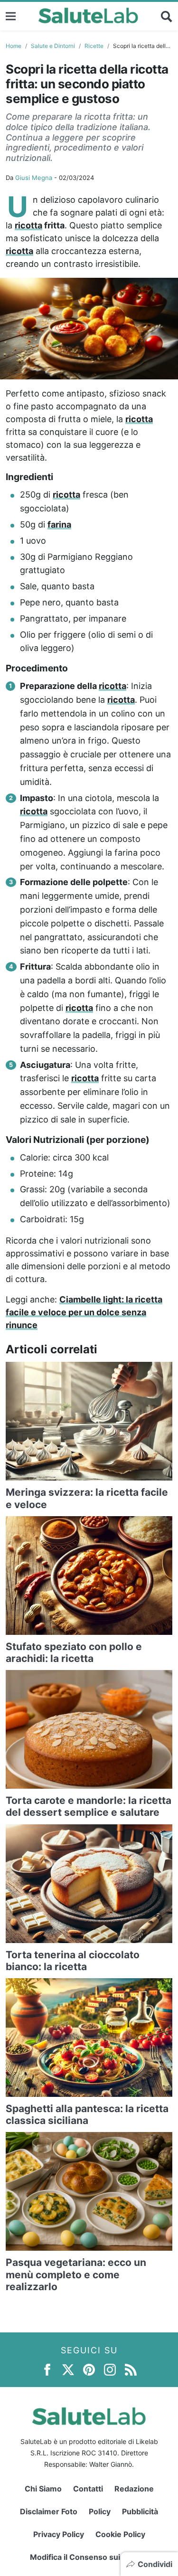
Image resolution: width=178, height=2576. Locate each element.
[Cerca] (167, 16)
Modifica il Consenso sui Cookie (89, 2557)
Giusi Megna (34, 178)
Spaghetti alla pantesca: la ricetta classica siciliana (87, 2114)
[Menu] (11, 16)
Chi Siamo (43, 2489)
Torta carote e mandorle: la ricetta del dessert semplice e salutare (89, 1806)
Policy (100, 2511)
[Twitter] (68, 2369)
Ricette (94, 46)
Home (14, 46)
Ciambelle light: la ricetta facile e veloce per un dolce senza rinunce (84, 1312)
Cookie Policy (120, 2534)
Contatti (88, 2489)
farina (59, 524)
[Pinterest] (89, 2369)
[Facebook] (47, 2369)
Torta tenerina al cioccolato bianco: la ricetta (73, 1961)
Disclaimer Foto (49, 2511)
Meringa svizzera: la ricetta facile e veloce (87, 1498)
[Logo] (89, 16)
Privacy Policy (59, 2534)
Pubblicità (140, 2511)
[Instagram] (110, 2369)
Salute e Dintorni (53, 46)
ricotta (28, 225)
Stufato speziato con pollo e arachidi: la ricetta (74, 1652)
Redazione (134, 2489)
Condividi (155, 2564)
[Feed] (131, 2369)
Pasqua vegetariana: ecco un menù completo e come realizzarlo (76, 2274)
